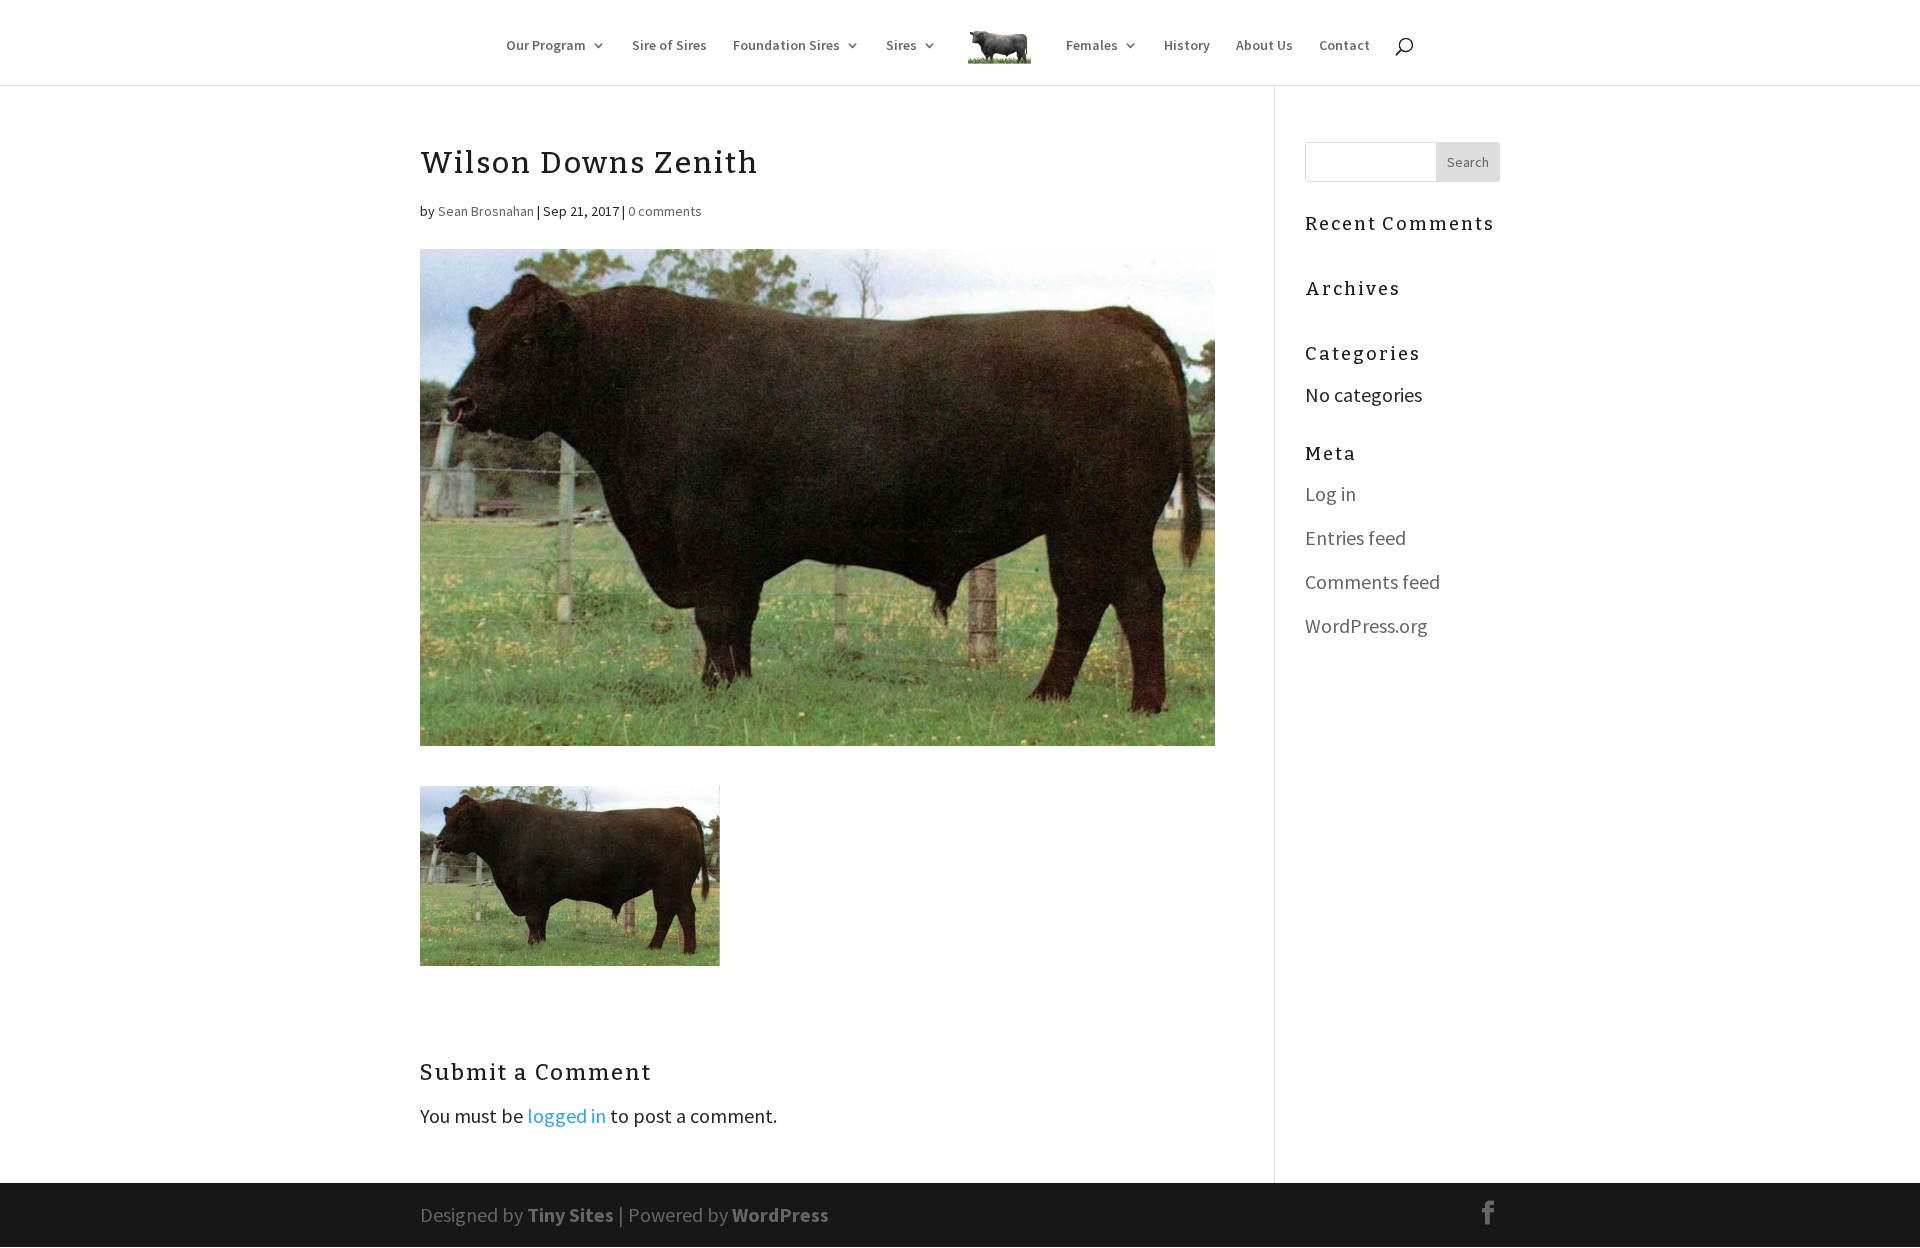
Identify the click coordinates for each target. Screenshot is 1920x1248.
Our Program (546, 46)
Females (1092, 46)
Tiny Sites (570, 1214)
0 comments (665, 211)
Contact (1344, 46)
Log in (1330, 493)
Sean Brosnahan (486, 211)
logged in (566, 1115)
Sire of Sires (669, 46)
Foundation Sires (786, 46)
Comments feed (1372, 581)
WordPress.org (1366, 625)
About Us (1264, 46)
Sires (901, 46)
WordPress (780, 1214)
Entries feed (1355, 537)
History (1187, 46)
